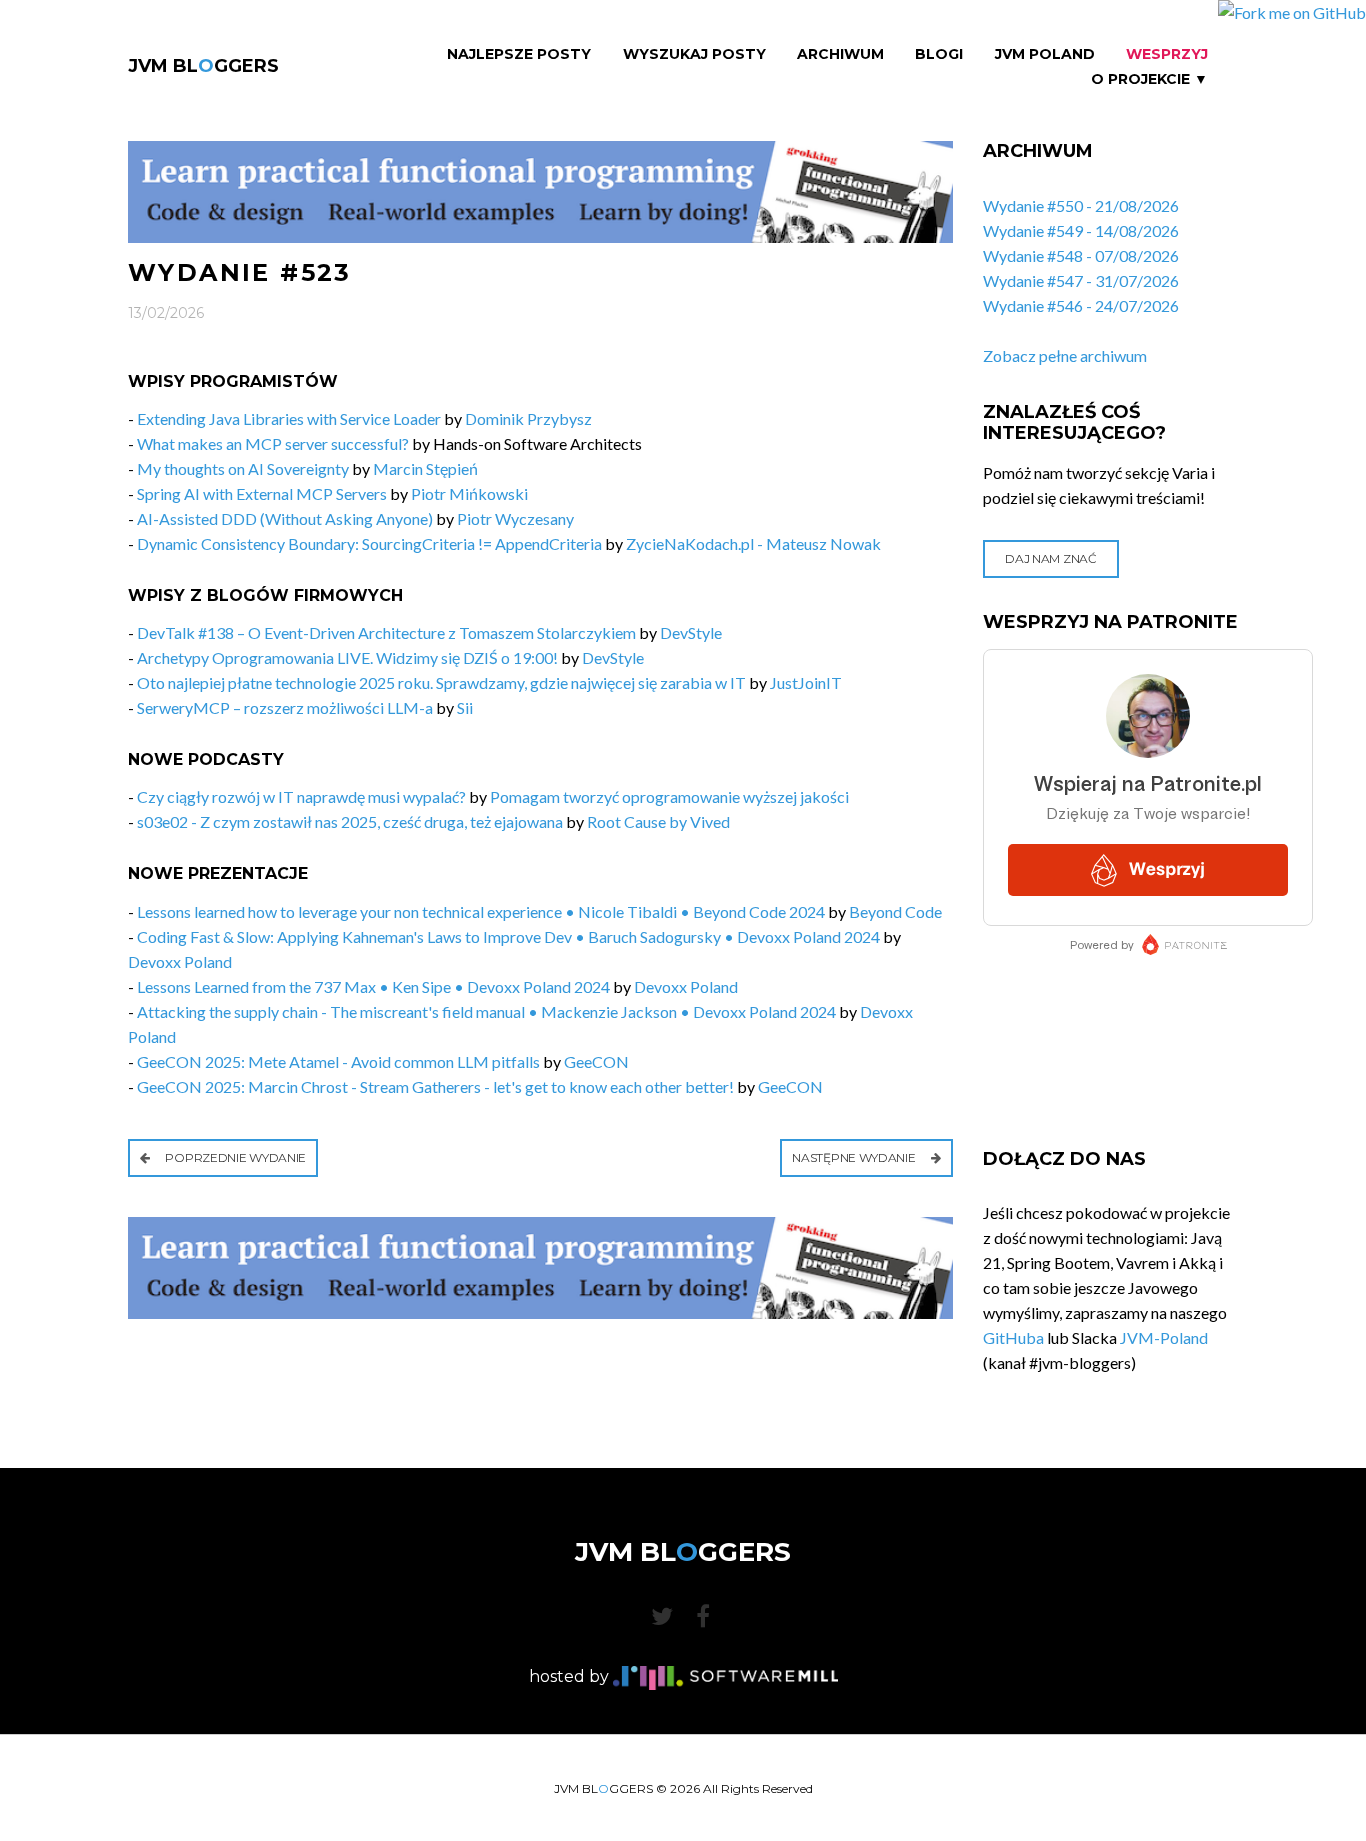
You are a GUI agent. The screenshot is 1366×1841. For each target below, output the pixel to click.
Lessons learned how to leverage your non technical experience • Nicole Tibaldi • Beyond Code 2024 (481, 911)
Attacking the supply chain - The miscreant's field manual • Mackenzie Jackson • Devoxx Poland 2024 (486, 1011)
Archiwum (840, 54)
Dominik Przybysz (528, 418)
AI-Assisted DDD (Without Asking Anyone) (285, 518)
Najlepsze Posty (519, 54)
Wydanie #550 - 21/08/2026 (1081, 205)
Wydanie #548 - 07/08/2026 (1081, 255)
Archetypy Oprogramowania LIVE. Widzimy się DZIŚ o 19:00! (347, 657)
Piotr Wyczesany (515, 518)
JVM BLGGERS (203, 66)
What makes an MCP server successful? (273, 443)
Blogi (939, 54)
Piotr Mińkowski (469, 493)
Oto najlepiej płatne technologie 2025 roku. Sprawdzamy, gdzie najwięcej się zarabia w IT (441, 682)
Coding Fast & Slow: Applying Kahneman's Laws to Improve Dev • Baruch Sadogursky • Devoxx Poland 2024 (508, 936)
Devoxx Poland (180, 961)
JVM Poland (1045, 54)
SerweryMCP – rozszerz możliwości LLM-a (285, 707)
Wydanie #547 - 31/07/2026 (1081, 280)
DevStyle (691, 632)
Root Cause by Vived (658, 821)
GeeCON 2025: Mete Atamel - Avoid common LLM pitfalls (338, 1061)
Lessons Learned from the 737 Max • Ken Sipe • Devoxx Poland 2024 (373, 986)
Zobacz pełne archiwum (1065, 355)
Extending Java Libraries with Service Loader (289, 418)
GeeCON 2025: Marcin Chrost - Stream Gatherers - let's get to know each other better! (435, 1086)
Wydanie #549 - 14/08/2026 (1081, 230)
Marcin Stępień (425, 468)
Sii (465, 707)
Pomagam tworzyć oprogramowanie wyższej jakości (669, 796)
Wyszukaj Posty (694, 54)
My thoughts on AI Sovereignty (243, 468)
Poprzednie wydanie (234, 1157)
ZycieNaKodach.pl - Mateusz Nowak (753, 543)
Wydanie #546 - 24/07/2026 (1081, 305)
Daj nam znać (1050, 558)
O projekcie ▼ (1149, 79)
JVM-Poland (1164, 1337)
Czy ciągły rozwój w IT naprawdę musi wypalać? (301, 796)
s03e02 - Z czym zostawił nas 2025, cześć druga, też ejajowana (350, 821)
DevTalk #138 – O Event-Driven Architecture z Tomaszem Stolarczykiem (386, 632)
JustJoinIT (806, 682)
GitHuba (1013, 1337)
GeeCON (596, 1061)
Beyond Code (895, 911)
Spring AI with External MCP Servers (262, 493)
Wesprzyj (1167, 54)
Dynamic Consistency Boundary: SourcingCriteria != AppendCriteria (369, 543)
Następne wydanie (855, 1157)
